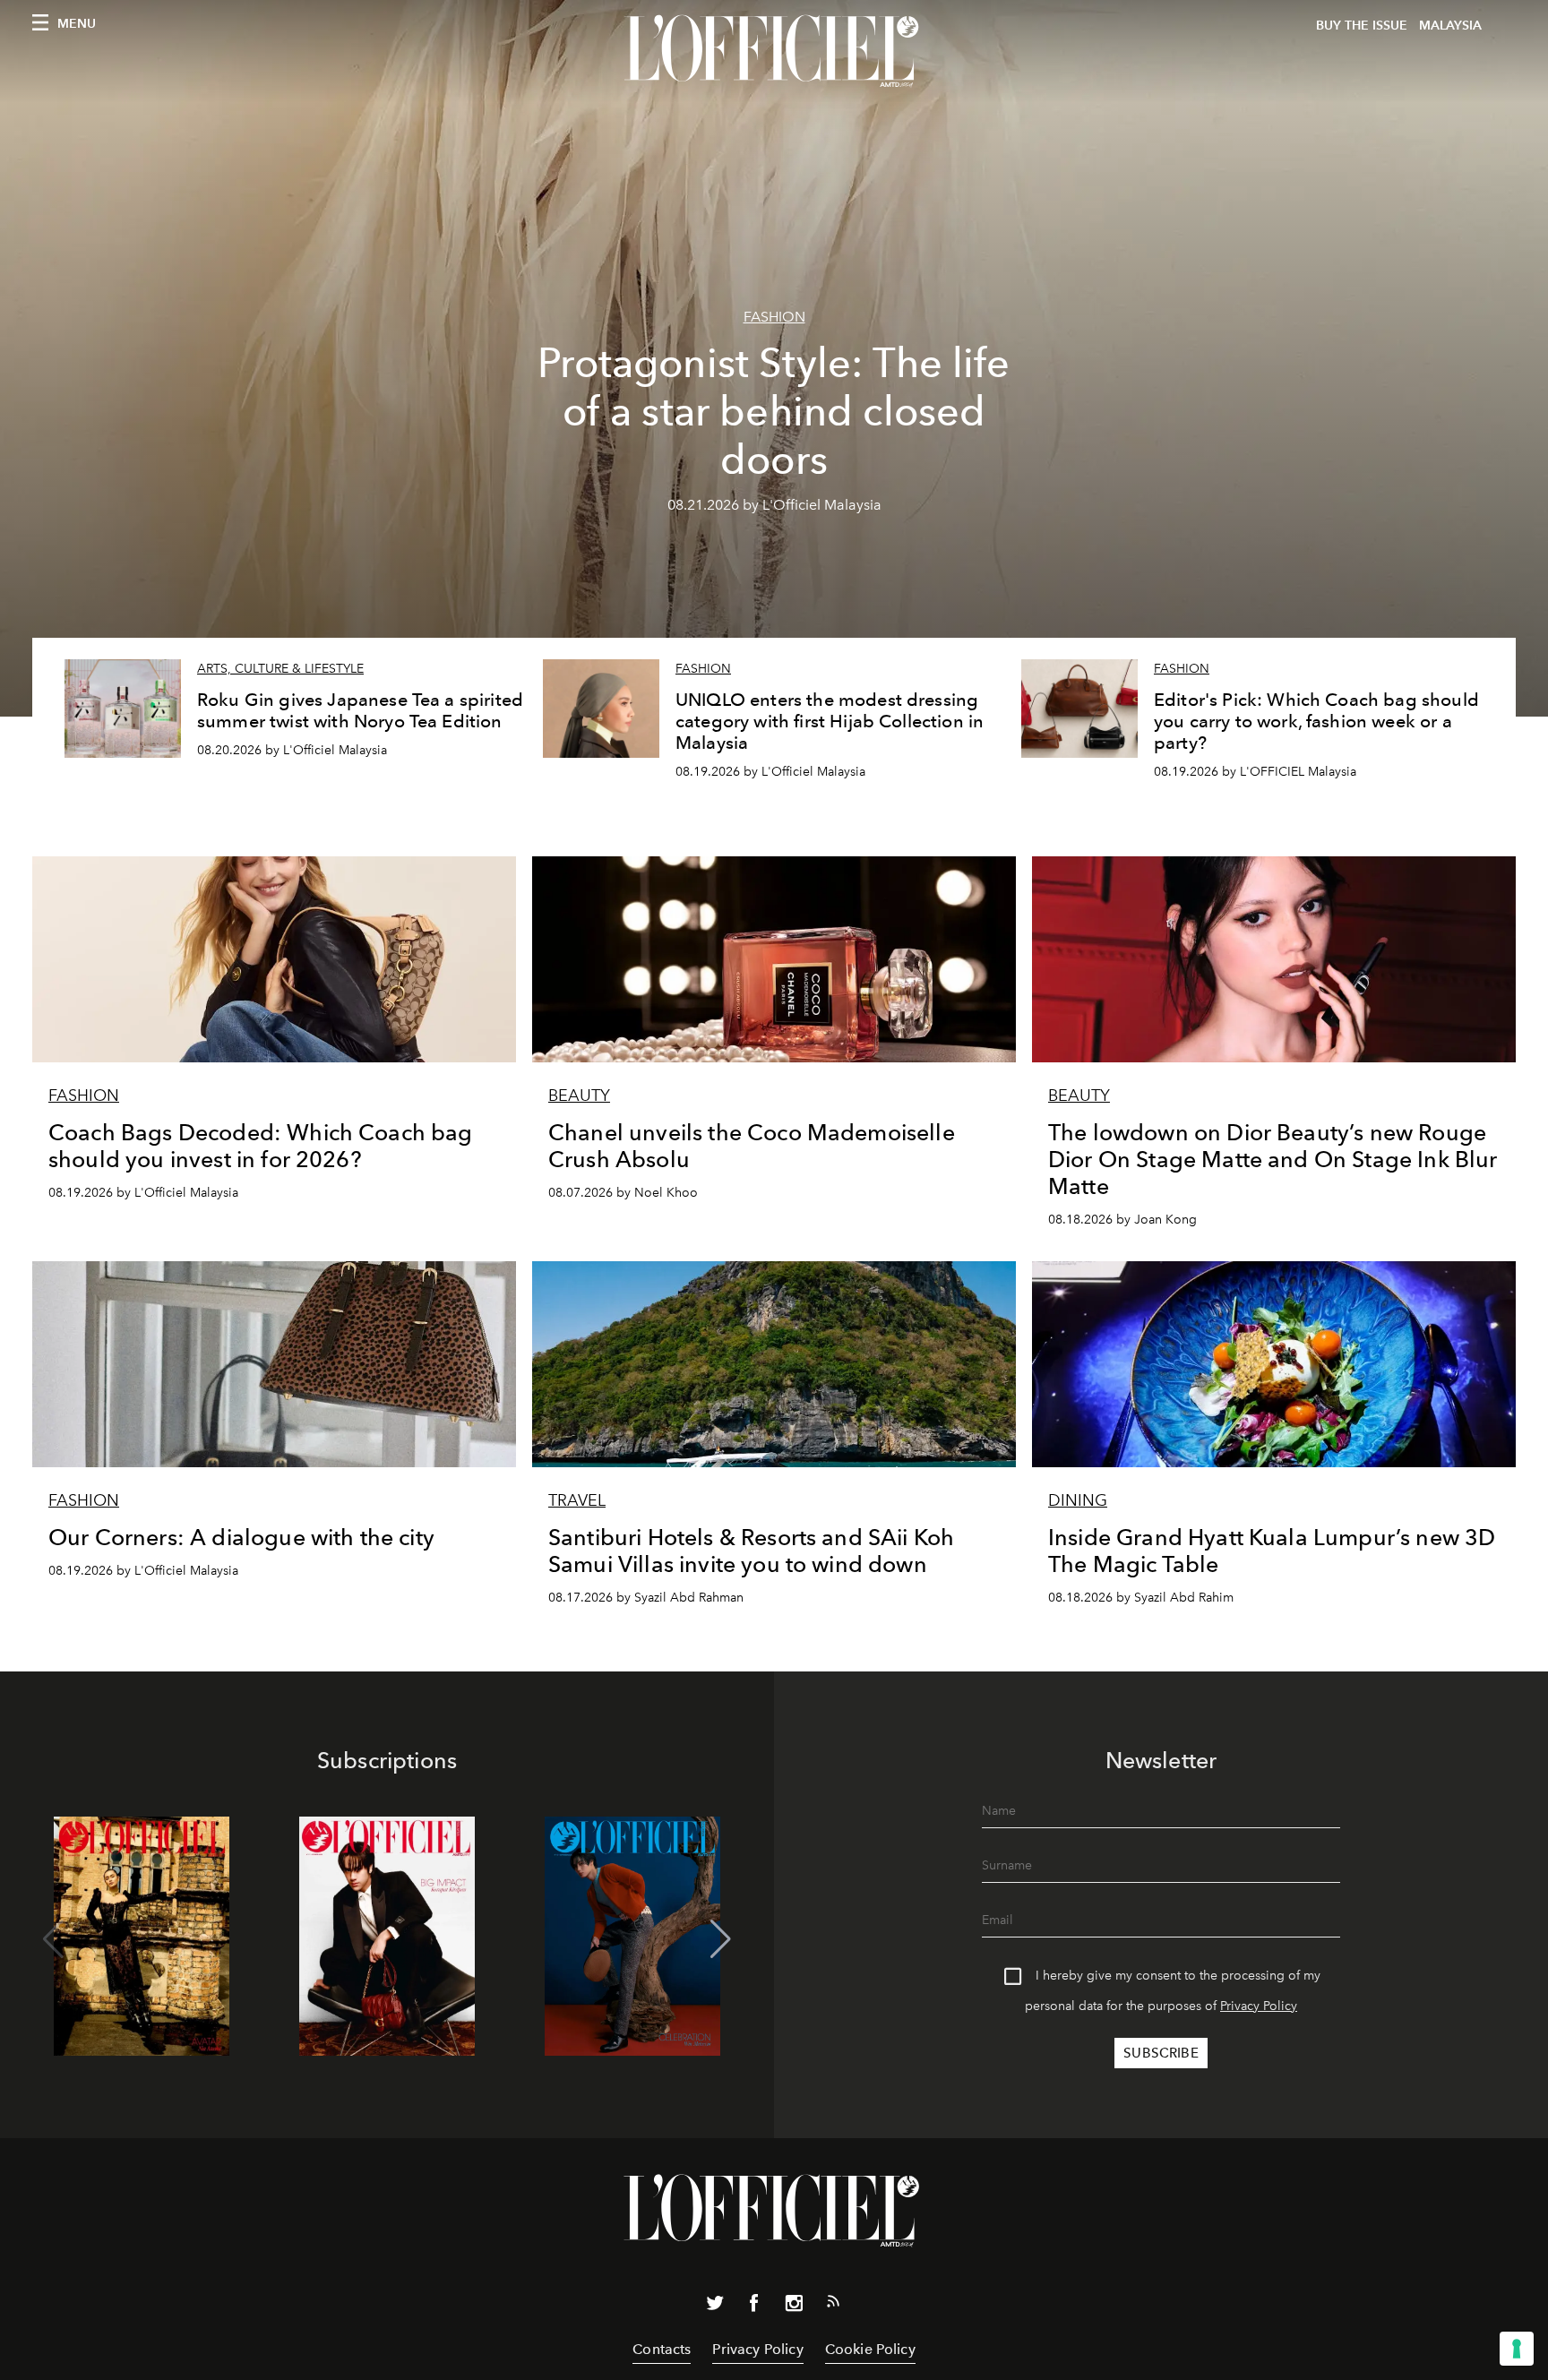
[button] (721, 1939)
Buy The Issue (1362, 26)
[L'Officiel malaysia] (774, 51)
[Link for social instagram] (794, 2307)
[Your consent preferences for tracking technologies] (1517, 2349)
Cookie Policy (870, 2349)
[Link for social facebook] (754, 2307)
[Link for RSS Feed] (833, 2305)
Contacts (662, 2349)
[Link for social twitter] (715, 2307)
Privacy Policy (1259, 2006)
